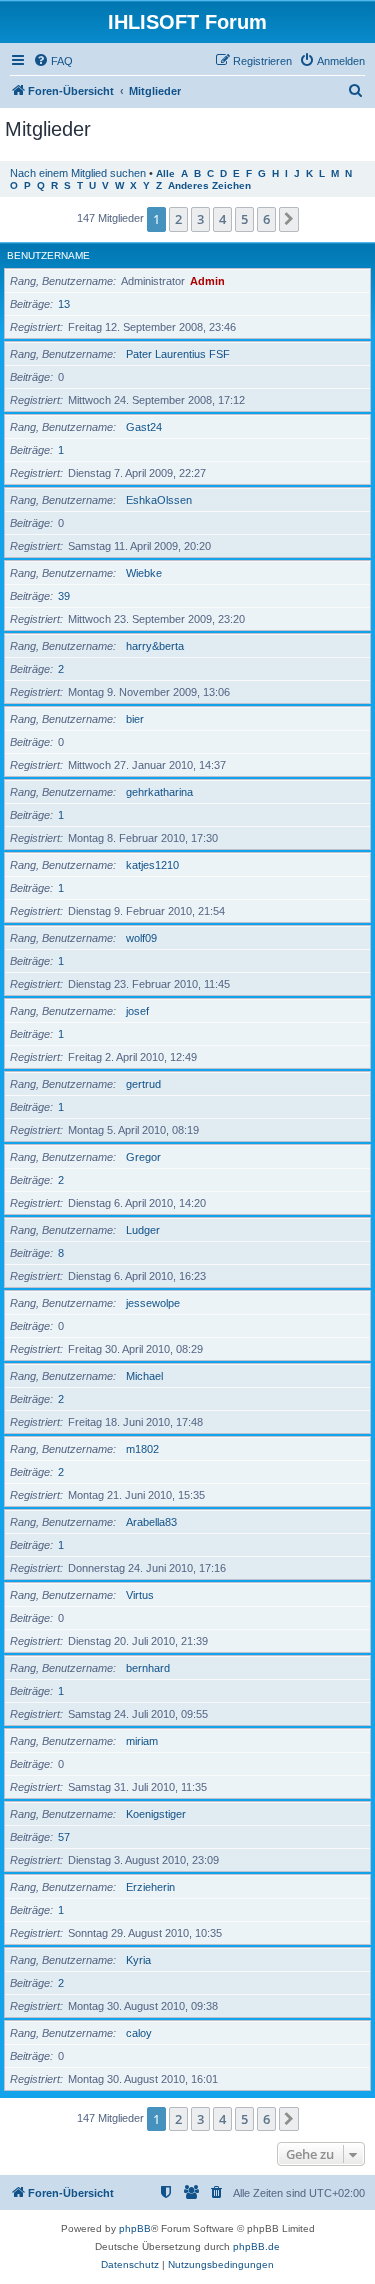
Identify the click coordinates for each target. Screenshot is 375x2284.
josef (137, 1011)
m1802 (142, 1449)
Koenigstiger (156, 1814)
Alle (165, 173)
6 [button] (266, 219)
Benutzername (48, 255)
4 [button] (222, 219)
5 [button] (244, 219)
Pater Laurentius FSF (178, 354)
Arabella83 (151, 1522)
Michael (144, 1376)
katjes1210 (152, 865)
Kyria (138, 1960)
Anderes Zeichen (209, 185)
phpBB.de (256, 2246)
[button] (289, 219)
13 (64, 304)
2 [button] (178, 219)
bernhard (148, 1668)
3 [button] (200, 219)
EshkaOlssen (159, 500)
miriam (142, 1741)
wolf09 (141, 938)
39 (64, 596)
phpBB (135, 2228)
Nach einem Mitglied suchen (78, 173)
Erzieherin (150, 1887)
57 (64, 1837)
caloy (139, 2033)
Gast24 (144, 427)
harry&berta (155, 646)
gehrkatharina (159, 792)
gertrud (143, 1084)
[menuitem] (53, 61)
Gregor (143, 1157)
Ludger (143, 1230)
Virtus (140, 1595)
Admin (207, 281)
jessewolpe (153, 1303)
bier (135, 719)
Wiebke (144, 573)
